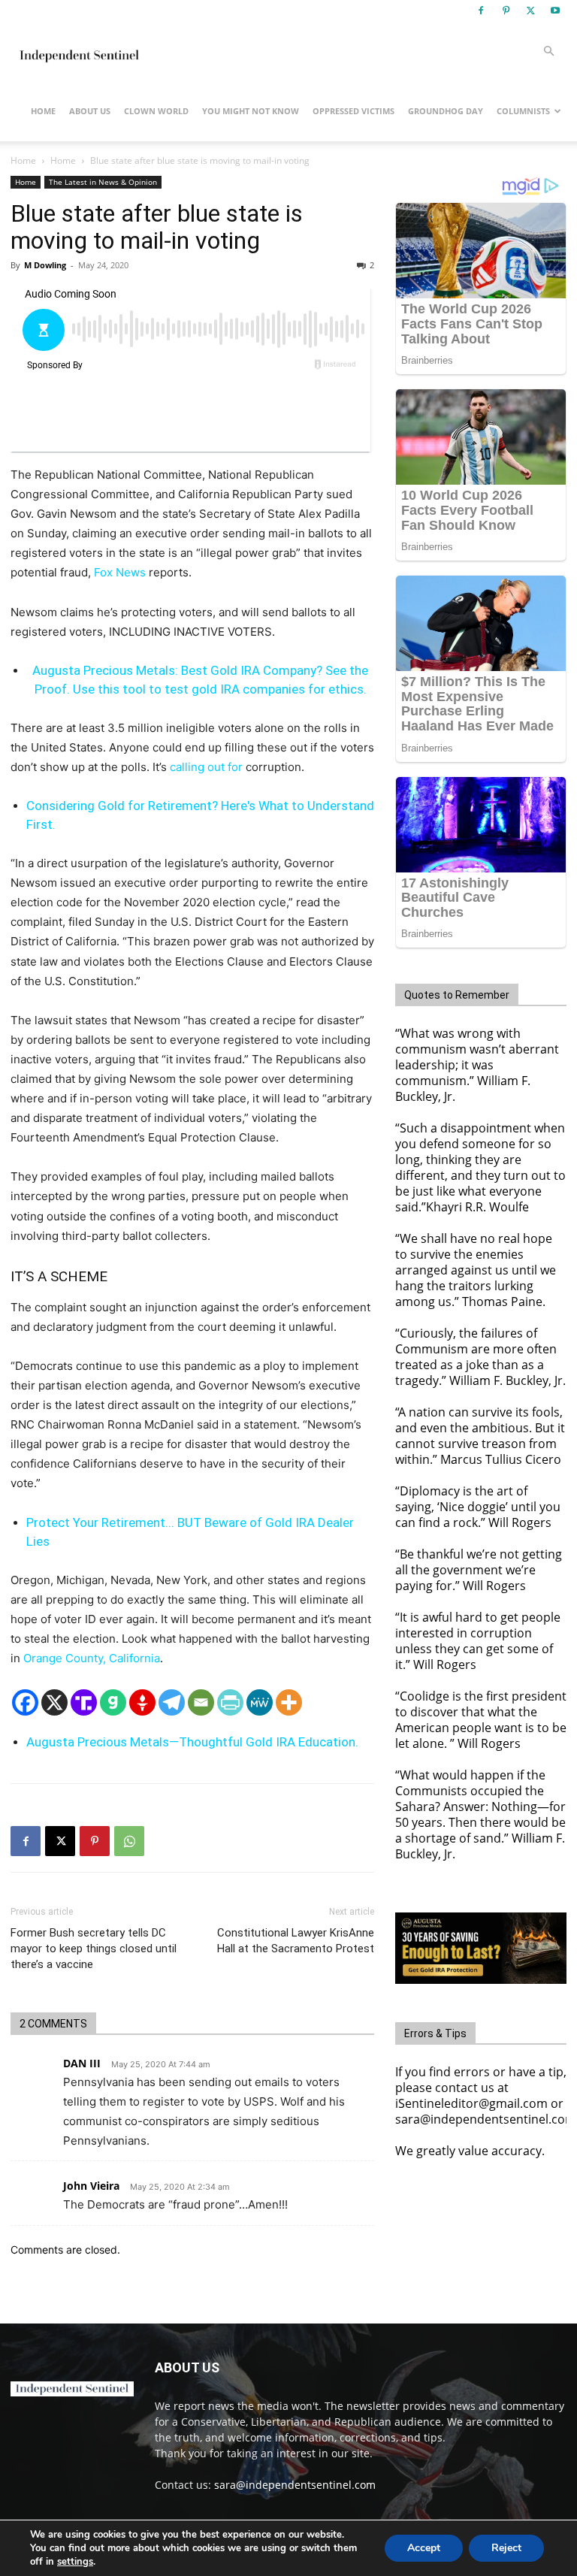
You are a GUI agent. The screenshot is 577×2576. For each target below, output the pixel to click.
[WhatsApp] (129, 1841)
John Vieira (91, 2186)
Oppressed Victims (353, 111)
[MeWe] (260, 1702)
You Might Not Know (251, 111)
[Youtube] (555, 11)
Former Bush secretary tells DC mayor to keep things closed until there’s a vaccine (94, 1949)
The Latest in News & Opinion (103, 182)
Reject (506, 2548)
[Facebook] (481, 11)
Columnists (523, 111)
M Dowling (45, 265)
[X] (530, 11)
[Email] (201, 1702)
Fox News (120, 572)
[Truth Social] (84, 1702)
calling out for (206, 767)
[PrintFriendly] (230, 1702)
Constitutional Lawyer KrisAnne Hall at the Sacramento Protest (296, 1941)
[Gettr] (142, 1702)
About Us (90, 111)
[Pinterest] (506, 11)
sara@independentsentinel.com (295, 2485)
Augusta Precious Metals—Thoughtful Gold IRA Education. (192, 1742)
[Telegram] (172, 1702)
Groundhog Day (446, 111)
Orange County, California (92, 1658)
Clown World (156, 111)
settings (75, 2562)
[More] (289, 1702)
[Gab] (113, 1702)
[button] (548, 51)
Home (43, 111)
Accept (424, 2548)
